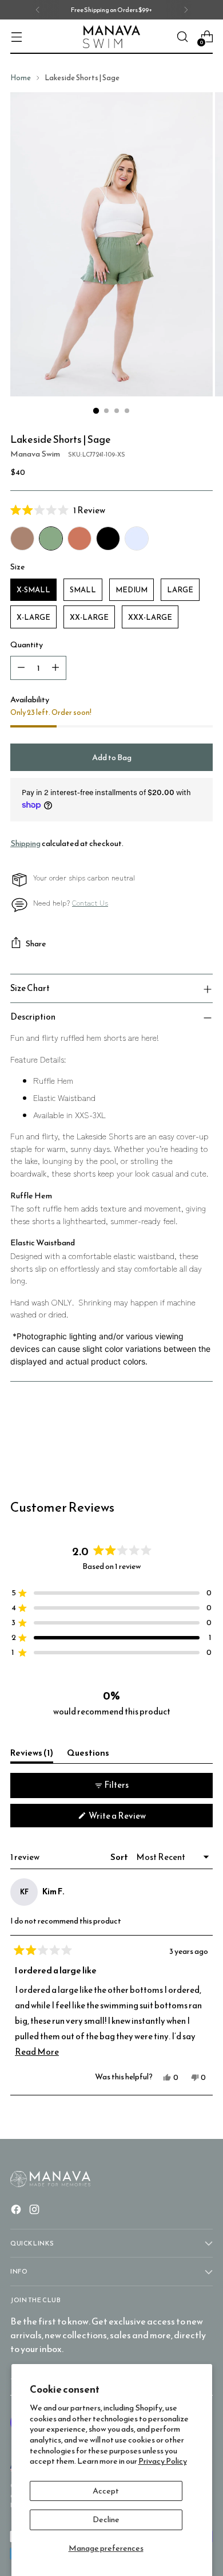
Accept (106, 2491)
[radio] (22, 538)
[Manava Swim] (111, 37)
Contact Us (90, 902)
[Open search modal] (182, 37)
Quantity (27, 645)
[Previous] (38, 10)
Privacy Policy (163, 2461)
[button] (111, 510)
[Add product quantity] (55, 668)
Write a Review (132, 1818)
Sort (120, 1857)
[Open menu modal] (16, 37)
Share (36, 943)
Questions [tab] (88, 1755)
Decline (106, 2519)
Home (21, 78)
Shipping (25, 843)
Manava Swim (35, 454)
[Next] (186, 10)
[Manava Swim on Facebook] (17, 2211)
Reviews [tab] (32, 1755)
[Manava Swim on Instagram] (35, 2211)
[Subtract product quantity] (21, 668)
